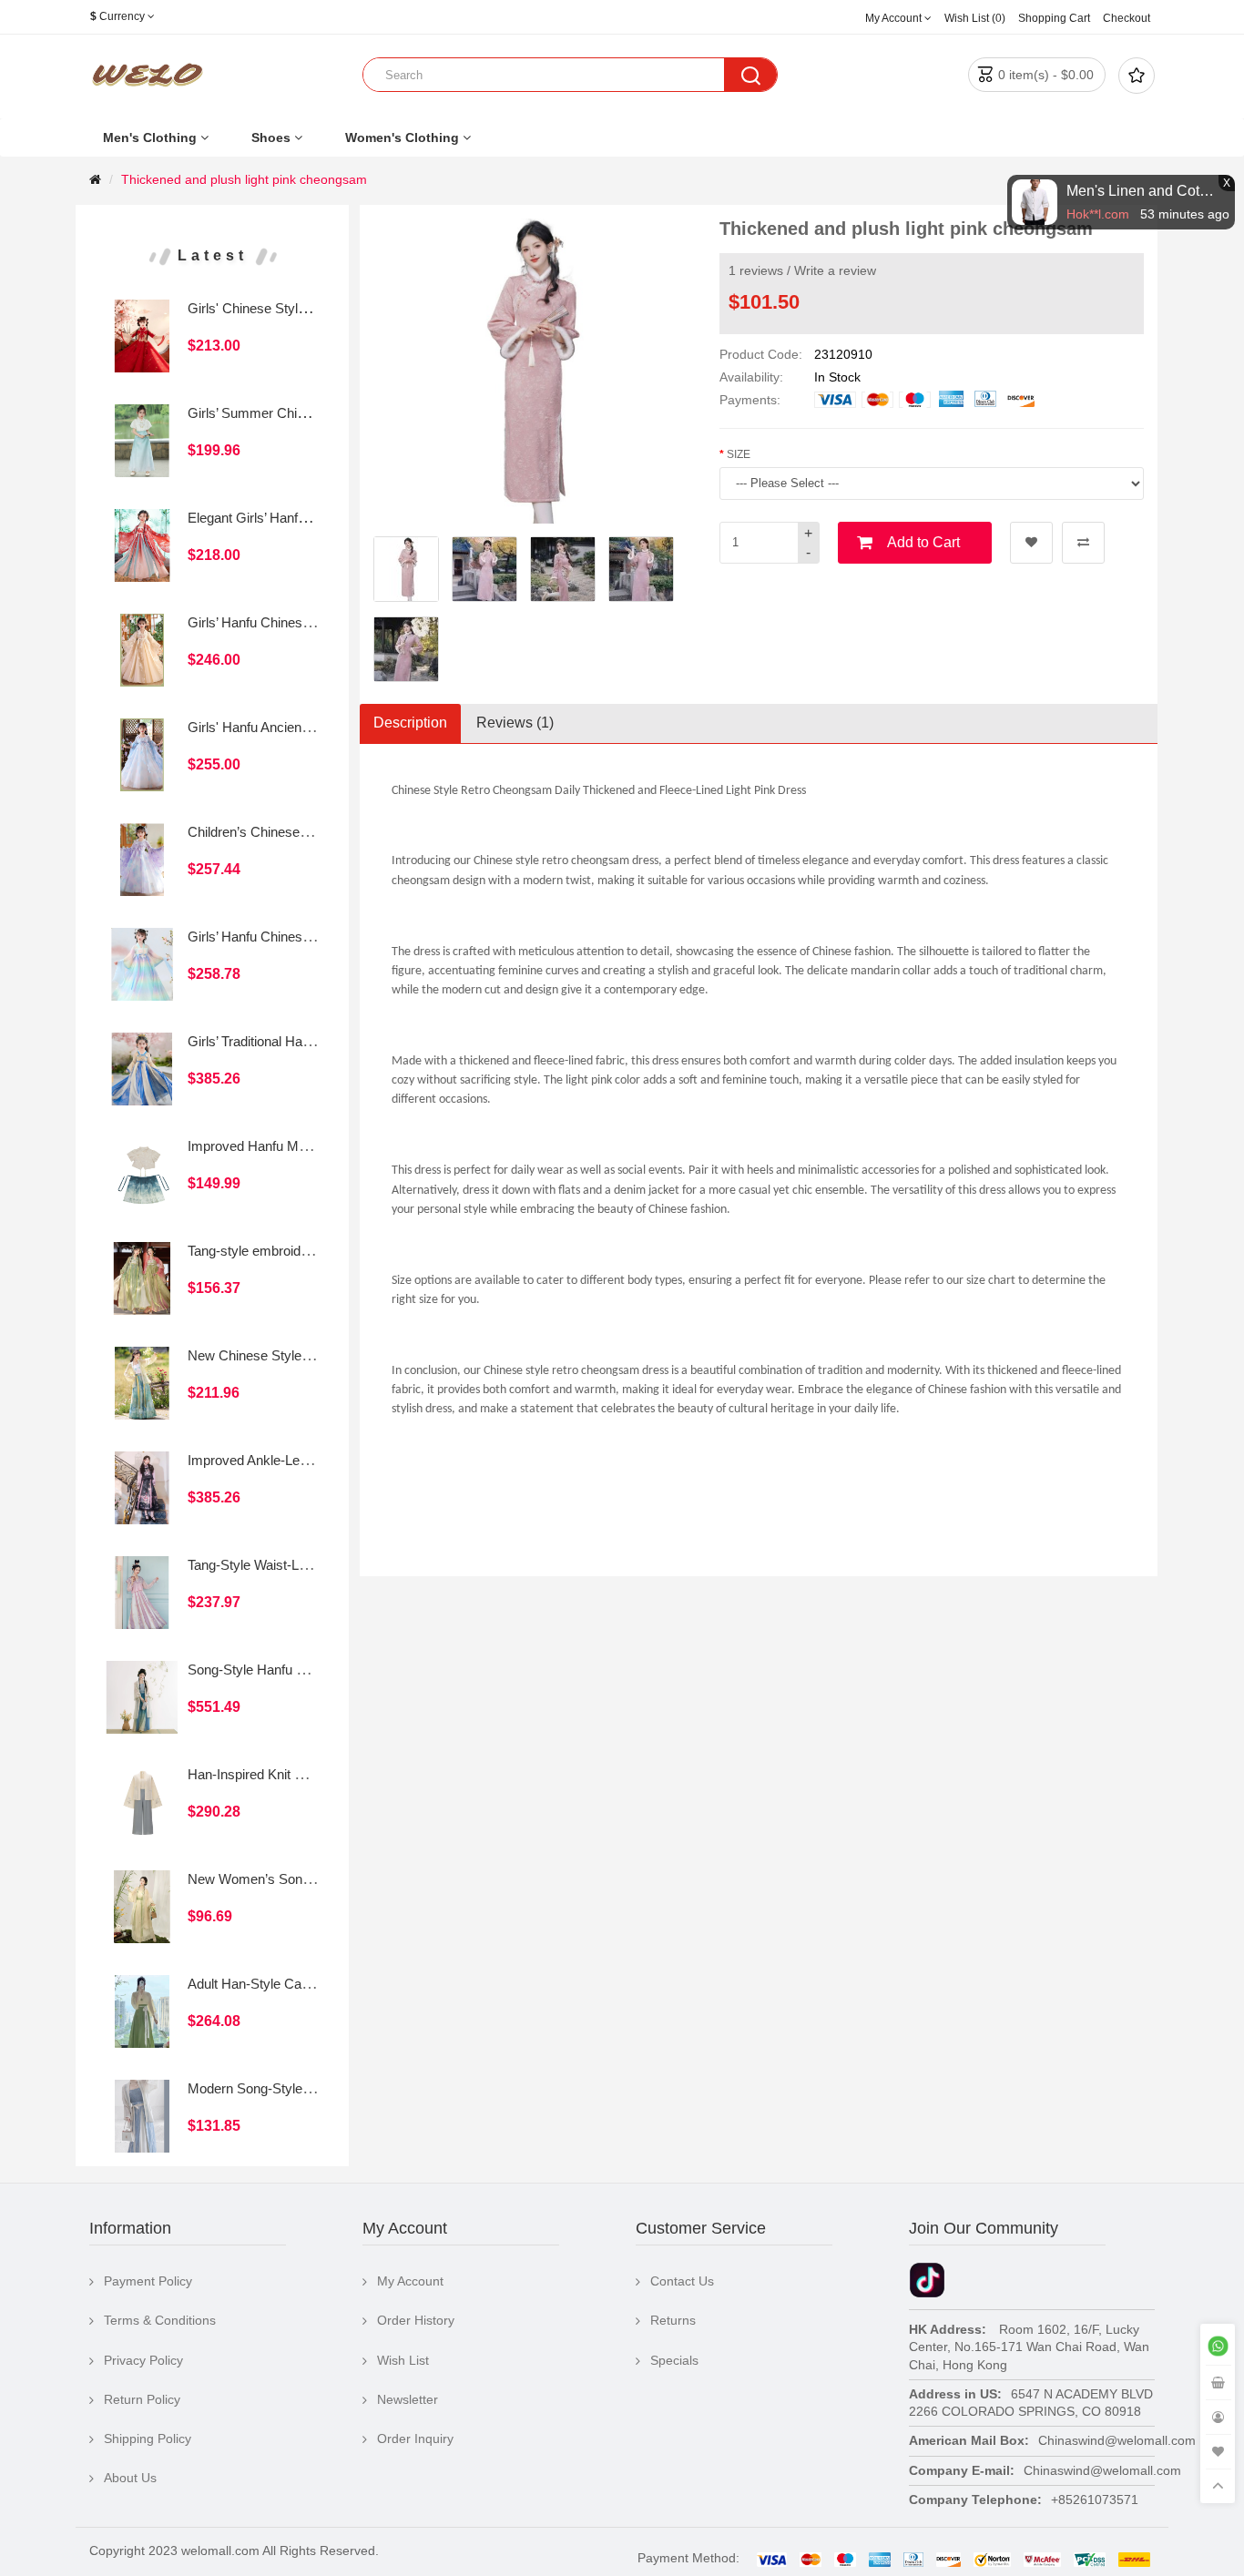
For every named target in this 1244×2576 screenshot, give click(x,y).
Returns (673, 2320)
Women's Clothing (402, 137)
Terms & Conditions (160, 2320)
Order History (416, 2320)
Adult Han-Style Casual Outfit (275, 1984)
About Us (130, 2478)
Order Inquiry (415, 2439)
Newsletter (408, 2399)
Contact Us (682, 2281)
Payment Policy (148, 2281)
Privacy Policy (143, 2360)
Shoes (271, 137)
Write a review (835, 270)
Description (410, 723)
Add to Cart (923, 542)
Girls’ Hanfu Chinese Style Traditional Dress (317, 937)
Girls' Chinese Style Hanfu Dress (286, 308)
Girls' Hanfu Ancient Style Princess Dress (311, 727)
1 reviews (756, 270)
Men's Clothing (150, 137)
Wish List (403, 2360)
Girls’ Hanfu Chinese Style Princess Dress (314, 622)
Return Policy (142, 2399)
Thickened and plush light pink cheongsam (244, 179)
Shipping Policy (148, 2439)
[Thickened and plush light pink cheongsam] (406, 569)
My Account (410, 2281)
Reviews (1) (515, 723)
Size (739, 454)
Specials (674, 2360)
